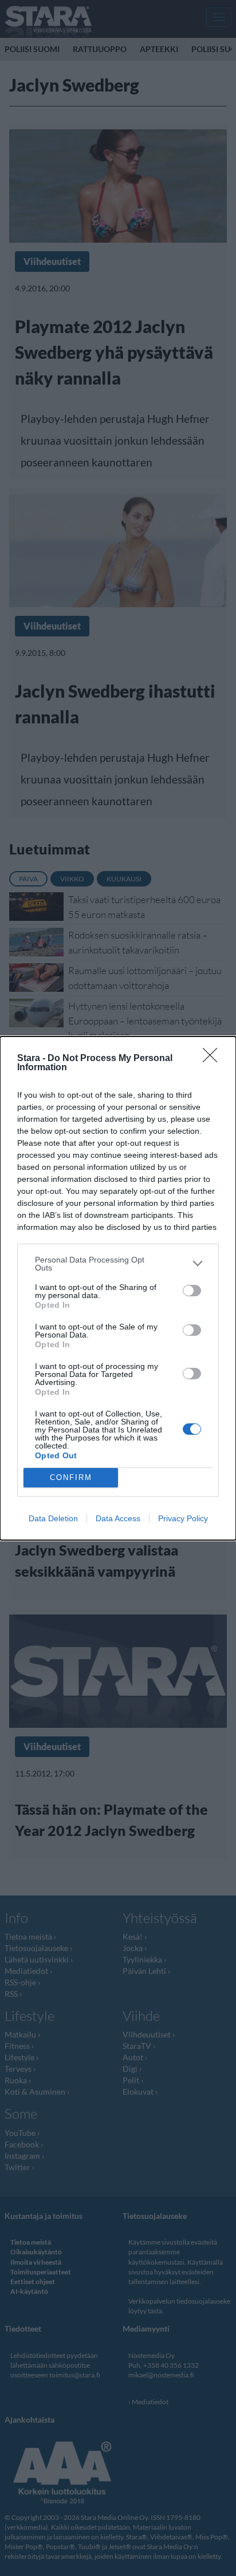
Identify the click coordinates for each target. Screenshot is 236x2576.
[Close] (214, 1059)
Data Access (118, 1518)
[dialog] (118, 1288)
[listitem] (118, 1264)
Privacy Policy (183, 1518)
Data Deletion (53, 1518)
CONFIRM (71, 1477)
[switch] (192, 1291)
